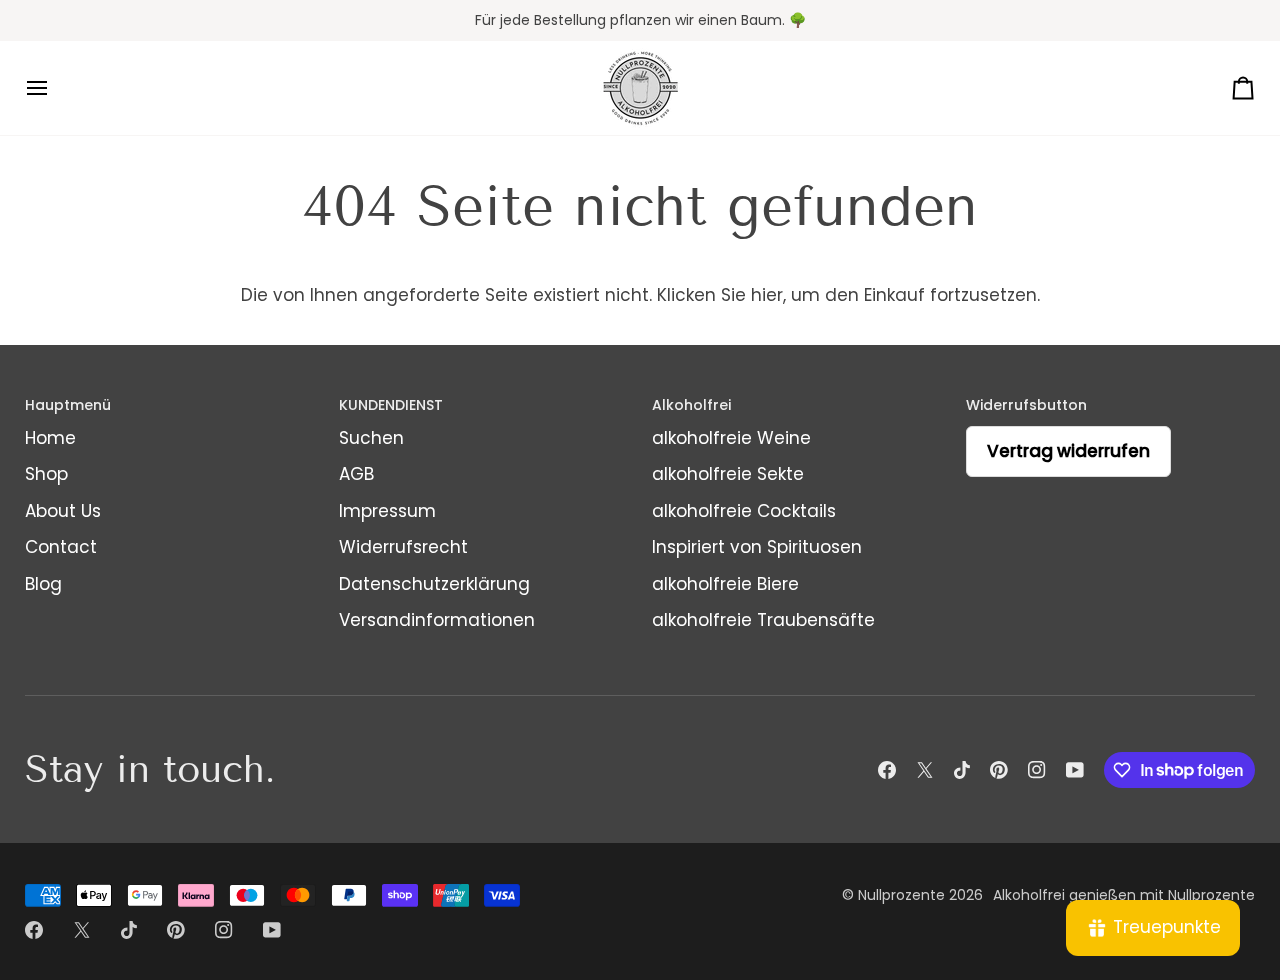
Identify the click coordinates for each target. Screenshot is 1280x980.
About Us (63, 511)
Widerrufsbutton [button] (1026, 405)
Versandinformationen (437, 620)
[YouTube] (1075, 770)
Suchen (371, 438)
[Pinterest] (999, 770)
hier (767, 295)
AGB (356, 474)
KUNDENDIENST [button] (391, 405)
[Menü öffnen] (55, 88)
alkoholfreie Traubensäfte (763, 620)
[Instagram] (1037, 770)
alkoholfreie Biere (725, 584)
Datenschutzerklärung (434, 584)
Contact (61, 547)
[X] (925, 770)
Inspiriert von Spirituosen (757, 547)
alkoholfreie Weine (731, 438)
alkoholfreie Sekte (728, 474)
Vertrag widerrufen (1068, 451)
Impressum (387, 511)
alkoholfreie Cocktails (744, 511)
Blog (43, 584)
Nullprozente (901, 895)
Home (50, 438)
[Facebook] (887, 770)
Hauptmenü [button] (68, 405)
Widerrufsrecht (403, 547)
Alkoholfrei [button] (691, 405)
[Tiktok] (962, 770)
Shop (46, 474)
